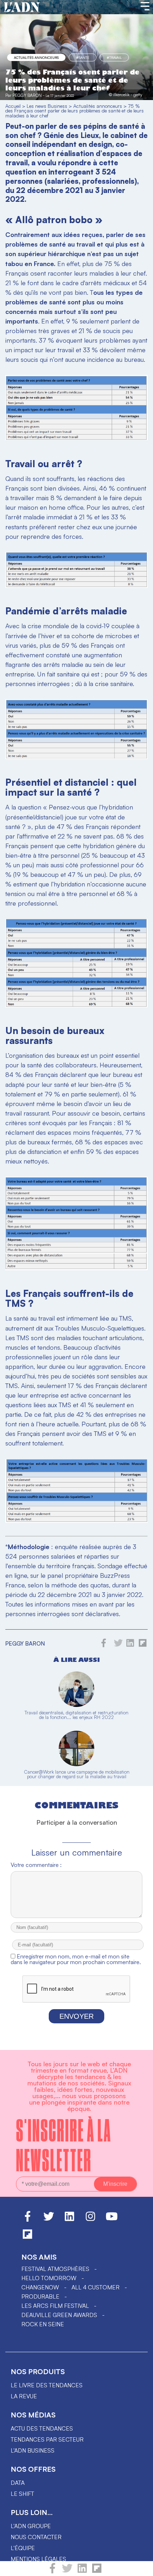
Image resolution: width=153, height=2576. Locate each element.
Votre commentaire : (36, 1865)
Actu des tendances (42, 2428)
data (18, 2483)
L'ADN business (33, 2450)
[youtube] (112, 2220)
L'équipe (23, 2548)
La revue (24, 2396)
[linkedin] (82, 2571)
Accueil (13, 106)
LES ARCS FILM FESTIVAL (55, 2306)
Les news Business (47, 106)
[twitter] (67, 2571)
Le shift (22, 2494)
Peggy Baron (27, 95)
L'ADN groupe (31, 2526)
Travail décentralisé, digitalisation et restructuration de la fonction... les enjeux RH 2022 (76, 1715)
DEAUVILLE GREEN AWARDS (59, 2315)
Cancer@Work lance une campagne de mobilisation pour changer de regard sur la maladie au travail (77, 1774)
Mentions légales (38, 2559)
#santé (83, 57)
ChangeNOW (40, 2287)
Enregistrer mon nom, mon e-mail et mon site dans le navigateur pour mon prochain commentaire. (76, 1959)
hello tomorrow (49, 2278)
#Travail (114, 57)
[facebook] (52, 2571)
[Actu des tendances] (22, 7)
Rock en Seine (43, 2324)
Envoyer (76, 2016)
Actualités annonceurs (36, 57)
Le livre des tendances (47, 2385)
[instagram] (90, 2220)
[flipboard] (97, 2571)
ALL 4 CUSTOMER (96, 2287)
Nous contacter (36, 2537)
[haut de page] (141, 2567)
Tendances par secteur (47, 2439)
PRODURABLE (40, 2296)
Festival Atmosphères (55, 2269)
